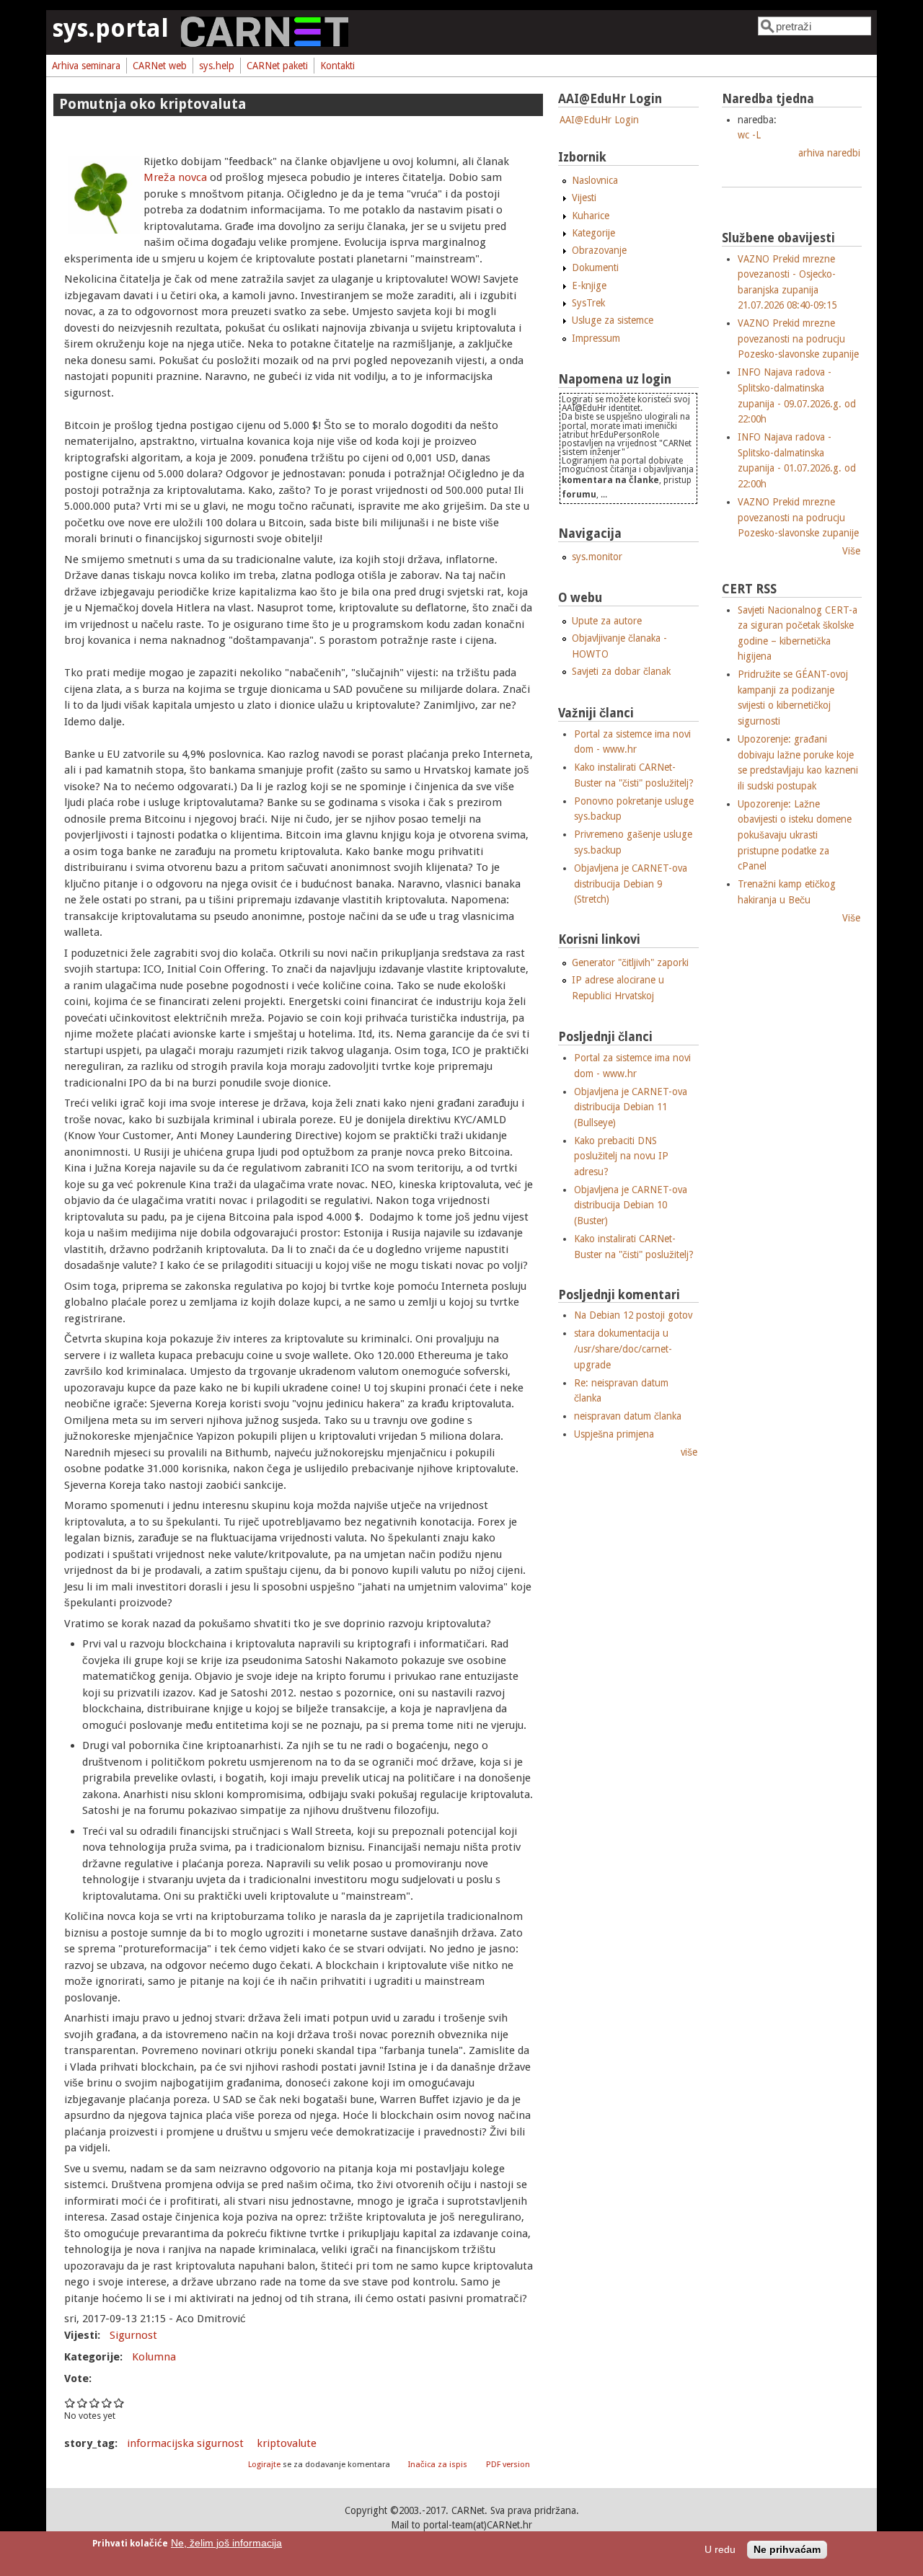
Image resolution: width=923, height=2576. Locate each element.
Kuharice (591, 216)
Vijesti (584, 198)
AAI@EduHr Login (599, 120)
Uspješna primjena (614, 1434)
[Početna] (265, 43)
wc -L (749, 135)
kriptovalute (287, 2443)
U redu (720, 2550)
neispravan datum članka (628, 1416)
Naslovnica (595, 180)
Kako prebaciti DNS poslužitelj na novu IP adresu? (621, 1156)
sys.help (217, 66)
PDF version (508, 2465)
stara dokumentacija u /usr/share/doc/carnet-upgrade (623, 1349)
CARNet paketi (277, 66)
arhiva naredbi (829, 153)
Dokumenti (595, 267)
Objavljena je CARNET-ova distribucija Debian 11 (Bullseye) (631, 1107)
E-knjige (589, 286)
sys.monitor (597, 557)
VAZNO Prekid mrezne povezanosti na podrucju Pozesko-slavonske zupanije (798, 338)
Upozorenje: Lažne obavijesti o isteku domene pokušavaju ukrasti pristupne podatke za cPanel (795, 835)
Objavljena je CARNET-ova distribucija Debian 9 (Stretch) (631, 884)
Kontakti (337, 66)
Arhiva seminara (86, 66)
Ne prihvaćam (787, 2550)
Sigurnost (133, 2335)
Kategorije (593, 233)
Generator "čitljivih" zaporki (630, 962)
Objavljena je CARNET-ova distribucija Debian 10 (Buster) (631, 1205)
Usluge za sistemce (613, 320)
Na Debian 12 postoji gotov (633, 1315)
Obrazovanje (599, 250)
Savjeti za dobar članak (621, 671)
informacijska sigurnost (185, 2443)
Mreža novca (175, 177)
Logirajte (264, 2465)
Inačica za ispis (438, 2465)
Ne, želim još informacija (226, 2543)
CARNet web (160, 66)
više (689, 1452)
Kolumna (154, 2357)
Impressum (596, 338)
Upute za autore (607, 621)
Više (851, 551)
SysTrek (588, 303)
